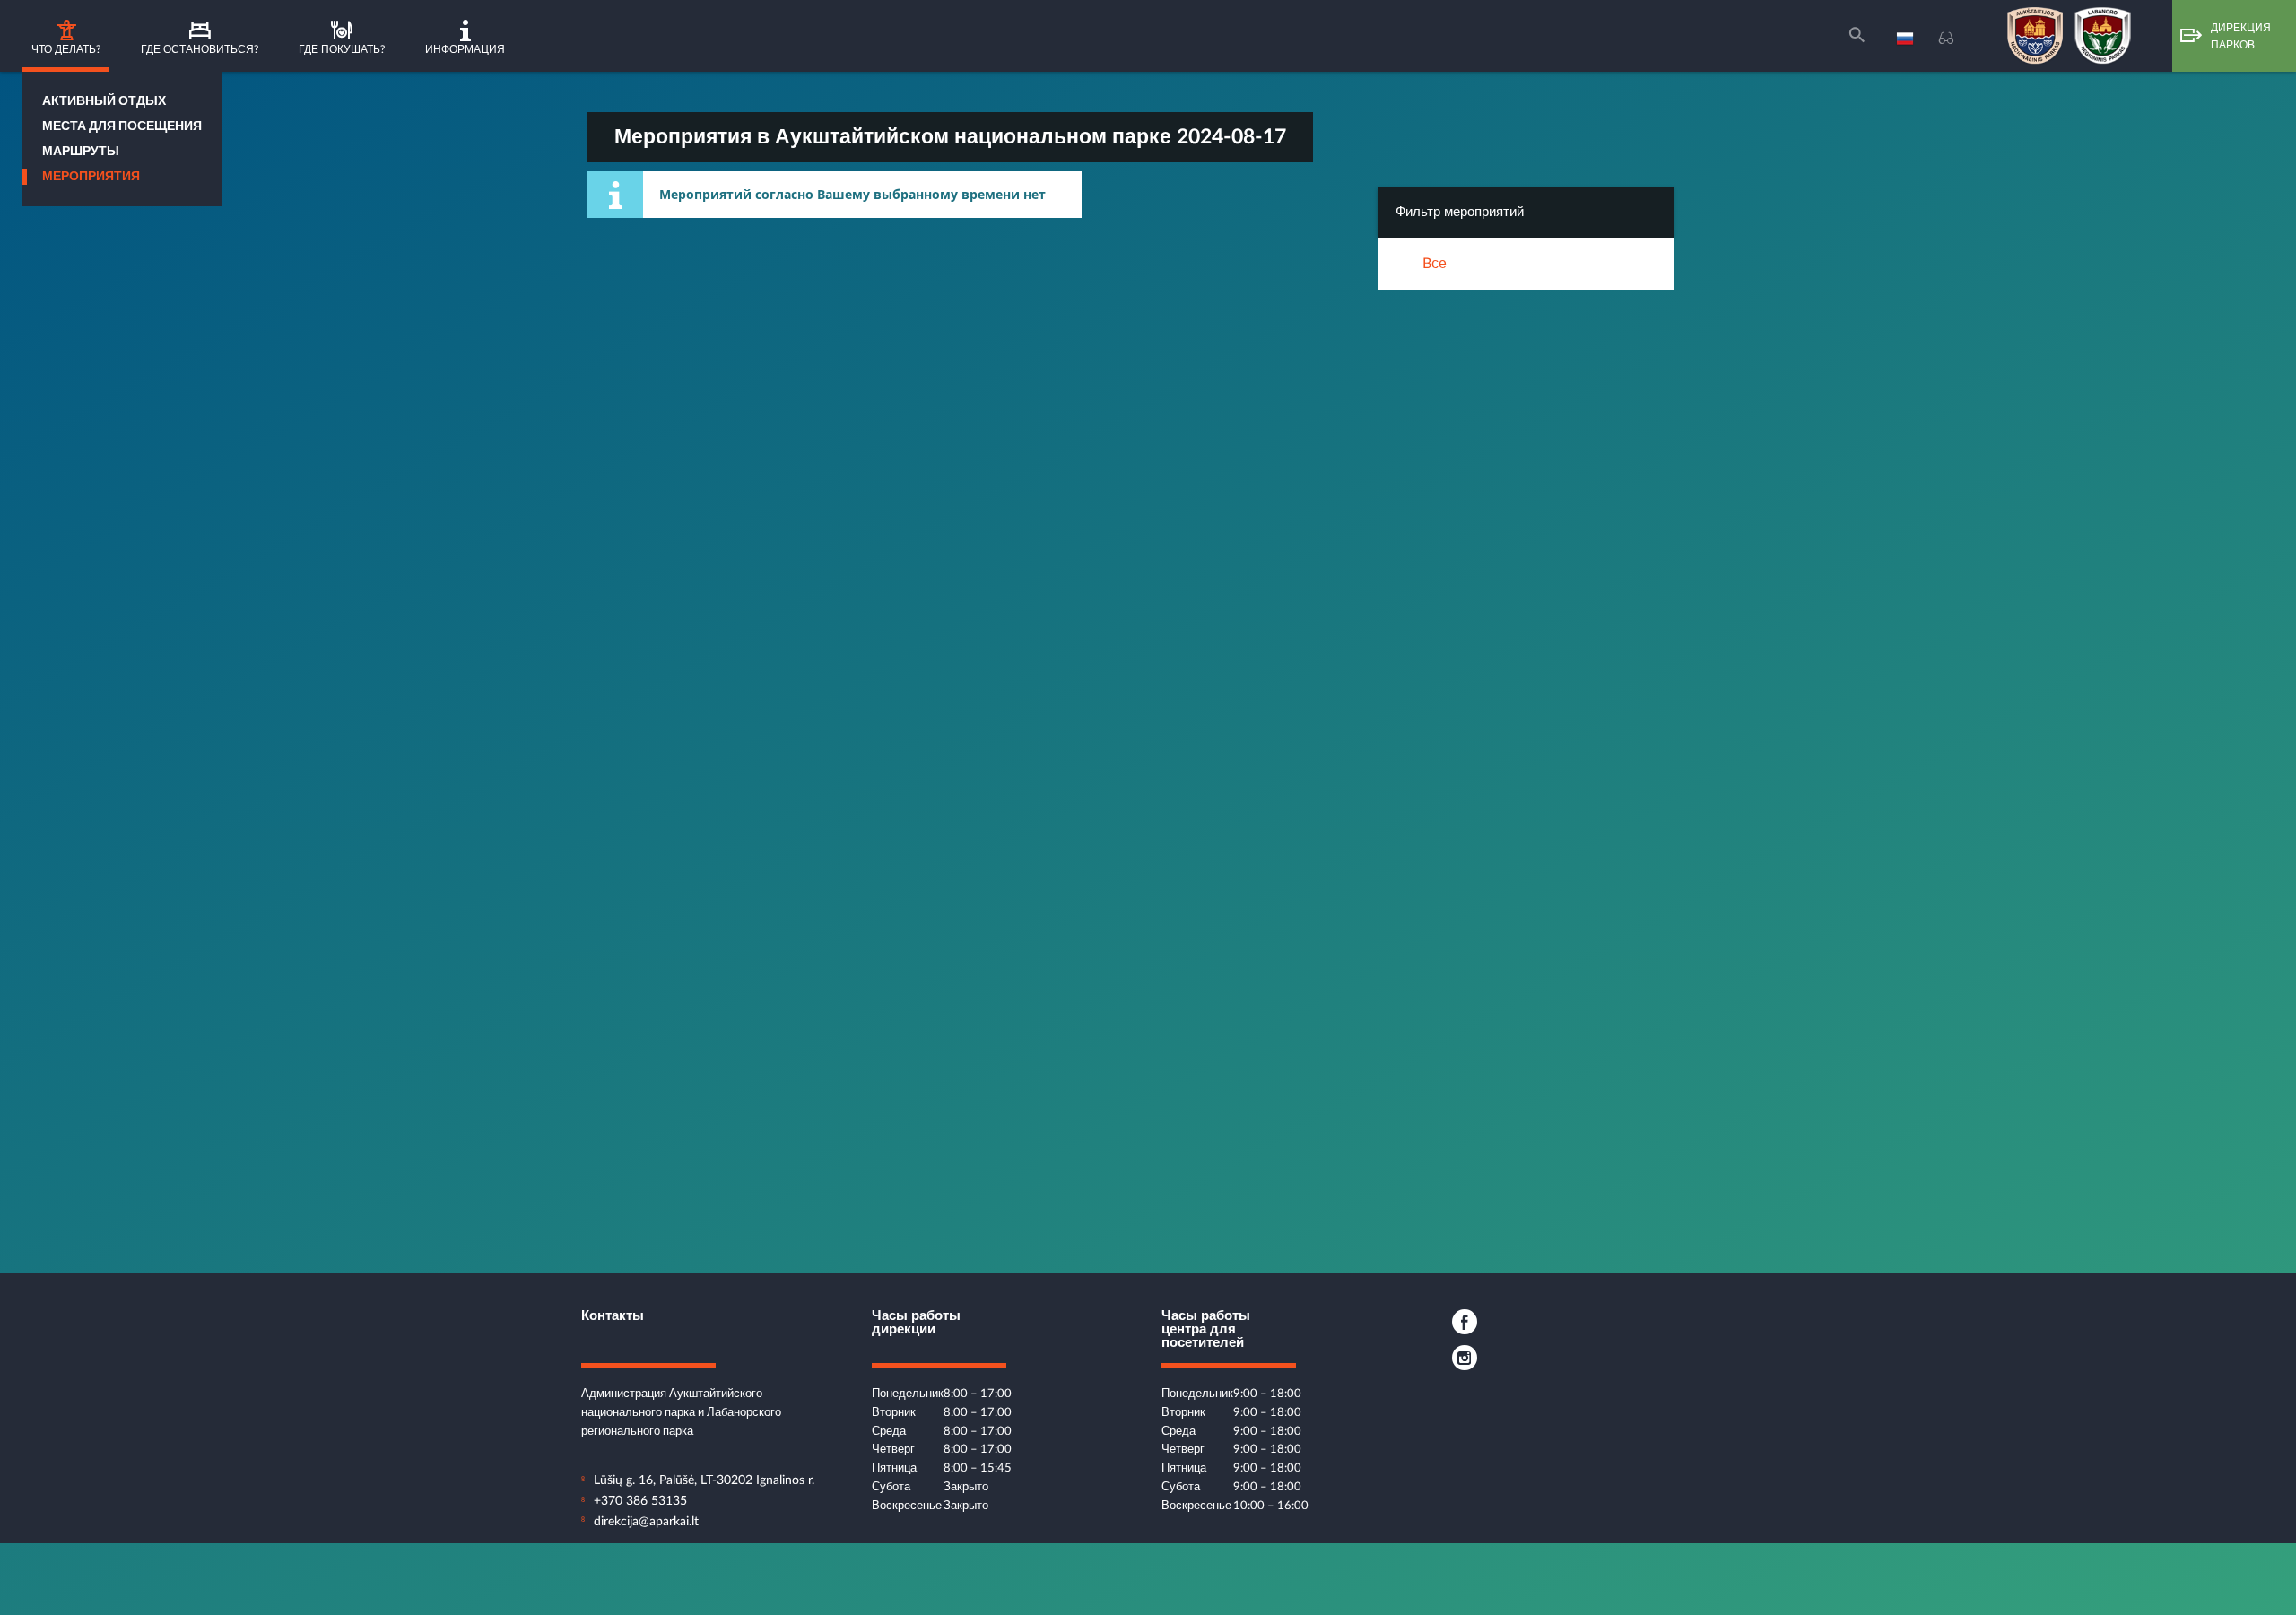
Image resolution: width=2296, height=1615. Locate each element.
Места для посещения (122, 126)
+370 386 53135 (640, 1501)
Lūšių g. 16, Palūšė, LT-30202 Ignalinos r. (704, 1480)
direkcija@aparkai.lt (646, 1522)
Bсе (1435, 264)
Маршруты (81, 152)
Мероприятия (91, 177)
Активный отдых (104, 101)
